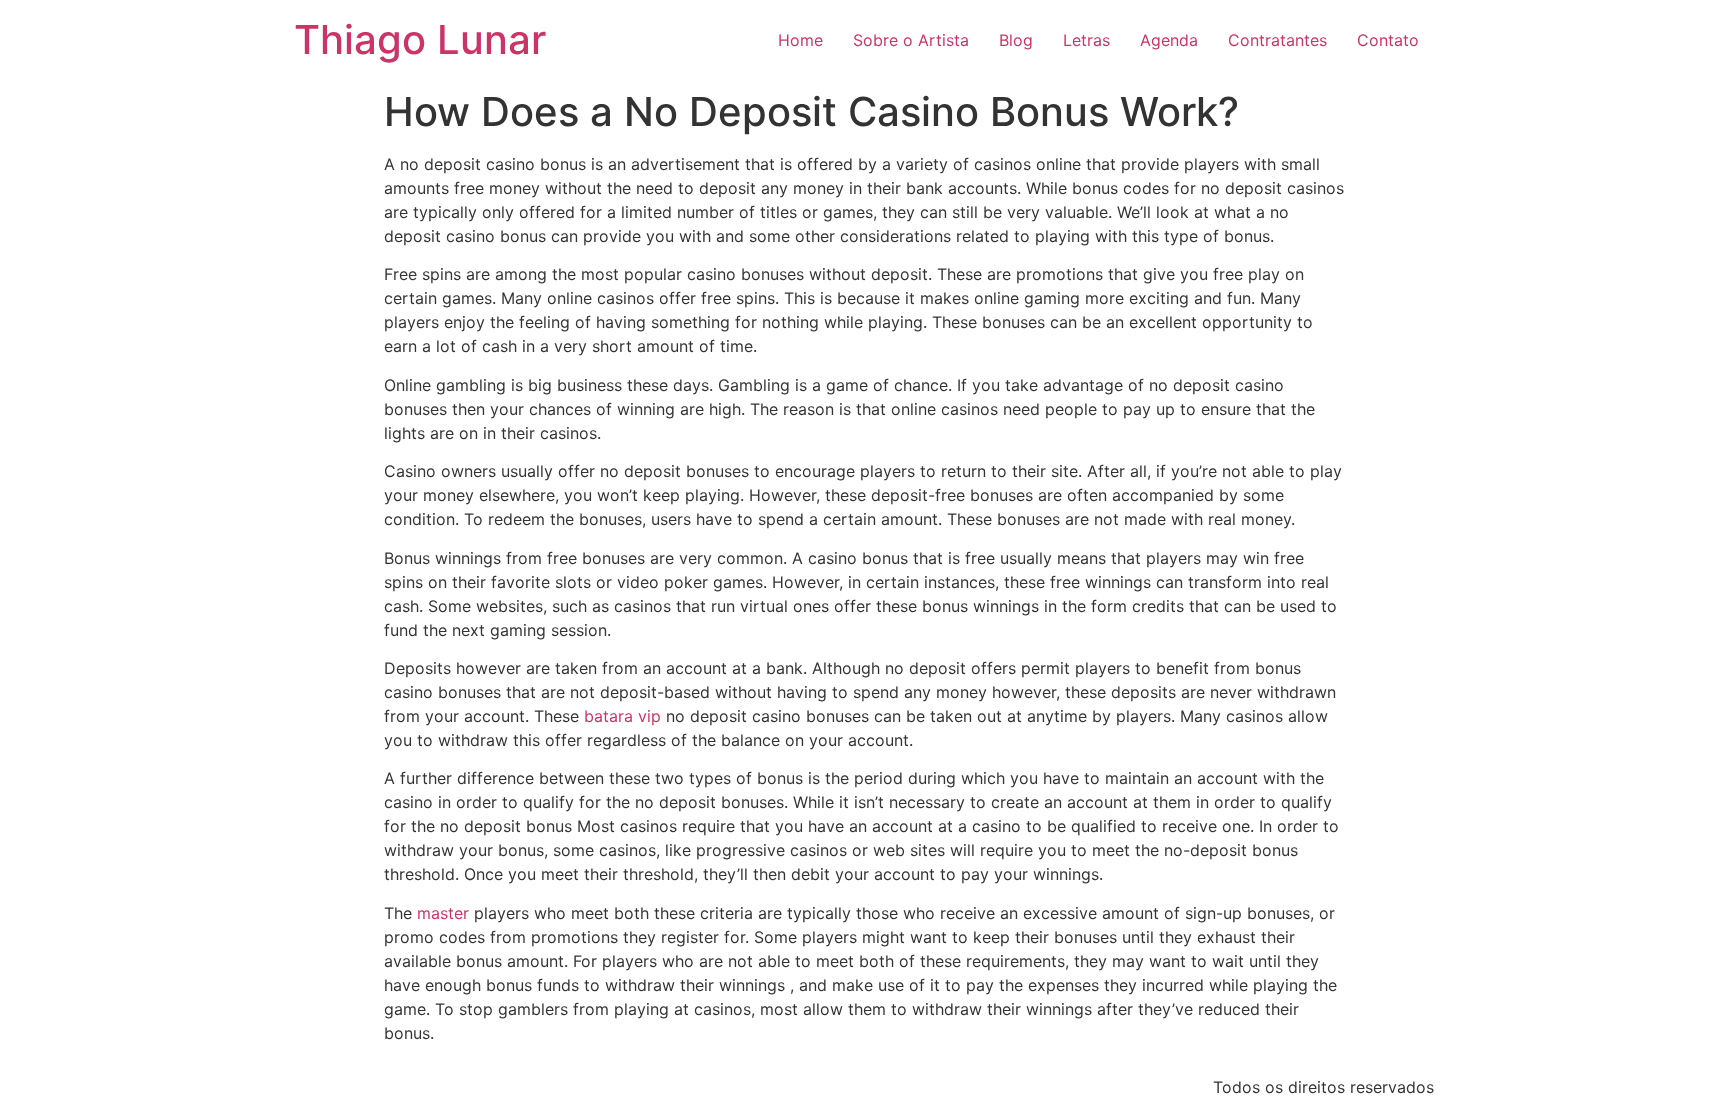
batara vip (622, 716)
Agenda (1169, 40)
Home (800, 40)
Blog (1016, 40)
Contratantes (1277, 40)
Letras (1086, 40)
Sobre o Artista (911, 40)
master (443, 913)
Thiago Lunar (420, 39)
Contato (1388, 40)
